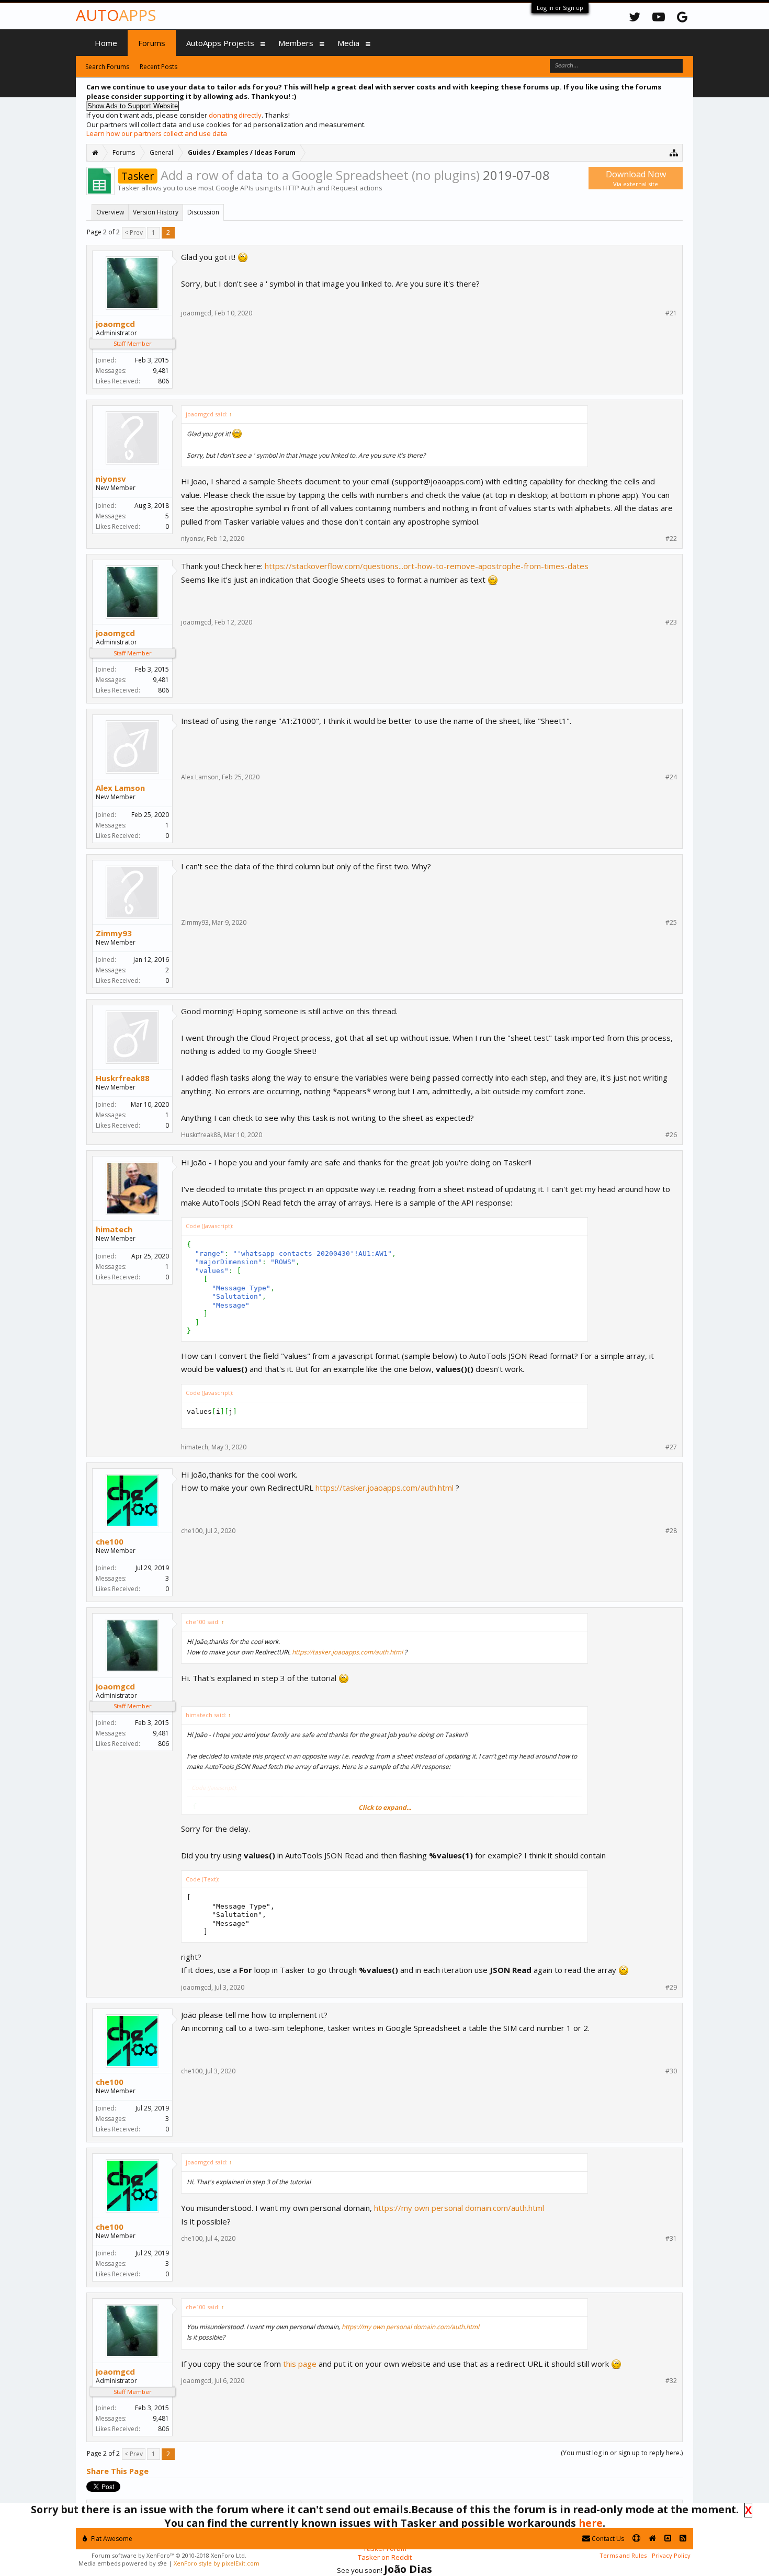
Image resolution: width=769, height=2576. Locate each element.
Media (348, 43)
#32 (671, 2381)
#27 (671, 1447)
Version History (156, 212)
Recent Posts (159, 67)
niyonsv (111, 479)
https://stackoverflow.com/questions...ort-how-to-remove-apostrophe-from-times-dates (427, 566)
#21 (671, 313)
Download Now (636, 178)
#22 (671, 539)
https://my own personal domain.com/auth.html (459, 2208)
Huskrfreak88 (123, 1078)
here (591, 2523)
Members (296, 43)
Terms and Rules (623, 2555)
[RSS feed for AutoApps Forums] (683, 2539)
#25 (671, 923)
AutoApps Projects (220, 43)
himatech (114, 1229)
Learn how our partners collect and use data (157, 133)
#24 (671, 777)
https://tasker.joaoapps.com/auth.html (384, 1488)
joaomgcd (115, 324)
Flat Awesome (111, 2539)
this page (300, 2364)
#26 (671, 1135)
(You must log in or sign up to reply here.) (622, 2453)
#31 (671, 2239)
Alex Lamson (120, 788)
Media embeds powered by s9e (123, 2563)
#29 (671, 1988)
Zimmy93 (114, 933)
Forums (152, 43)
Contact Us (607, 2539)
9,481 (161, 371)
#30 (671, 2071)
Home (106, 43)
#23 (671, 622)
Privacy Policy (671, 2555)
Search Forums (107, 67)
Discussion (203, 212)
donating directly (235, 115)
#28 (671, 1531)
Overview (110, 212)
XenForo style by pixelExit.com (217, 2563)
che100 (110, 1541)
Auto (116, 15)
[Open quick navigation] (674, 152)
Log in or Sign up (560, 8)
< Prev (134, 232)
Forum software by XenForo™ (169, 2555)
